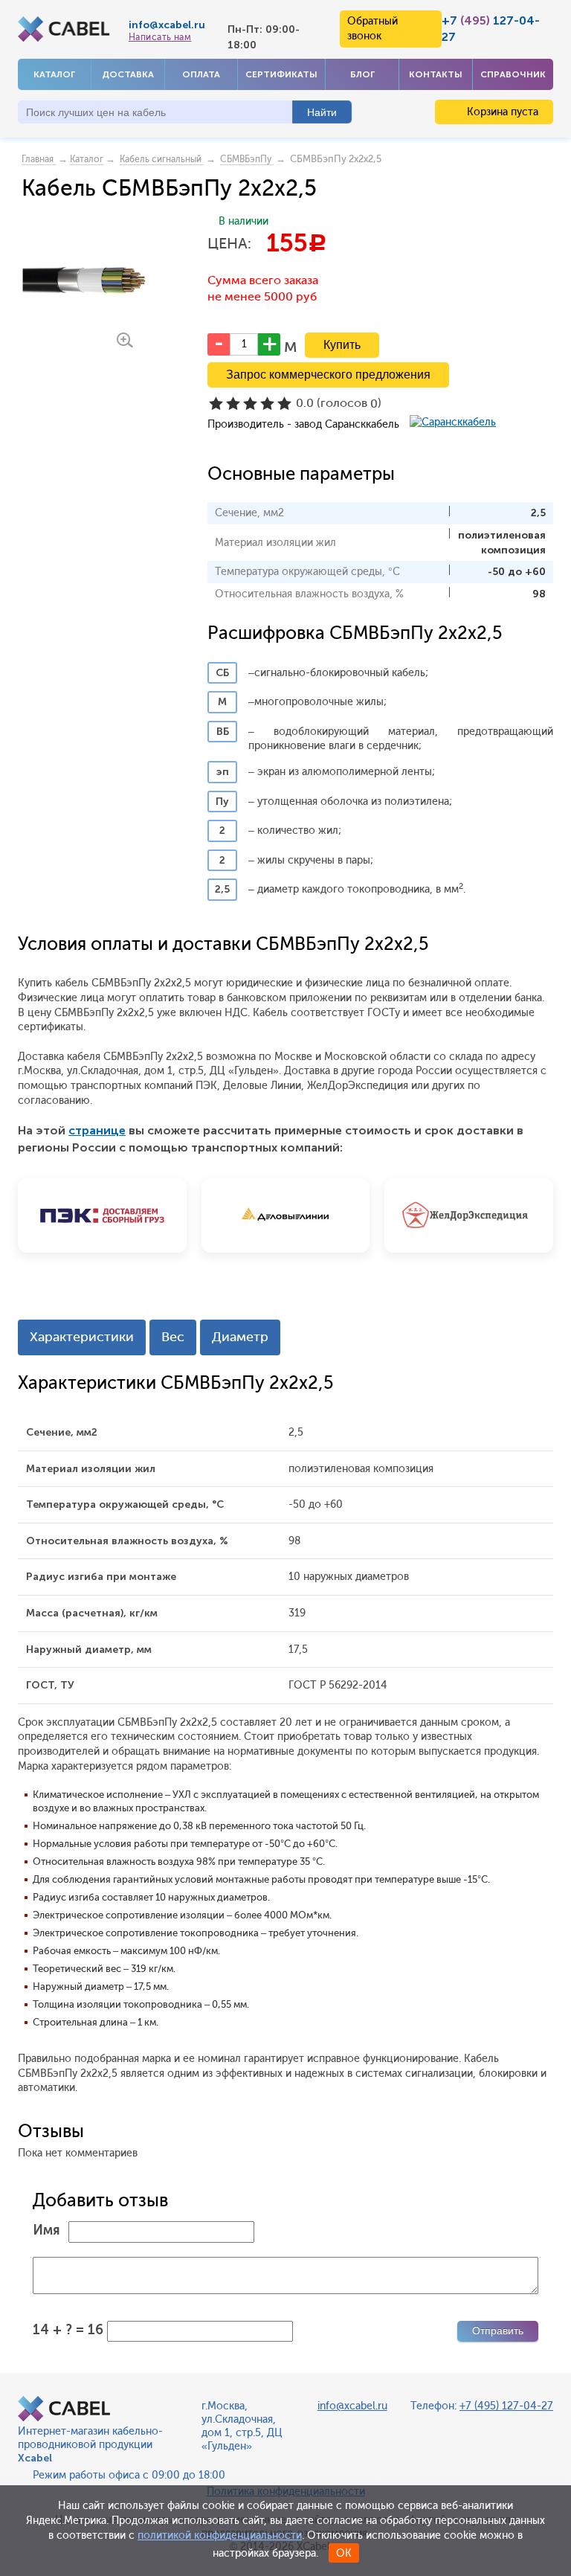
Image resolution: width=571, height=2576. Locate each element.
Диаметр (240, 1337)
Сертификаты (281, 74)
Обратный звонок (372, 29)
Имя (46, 2230)
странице (97, 1130)
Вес (173, 1337)
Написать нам (160, 37)
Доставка (128, 74)
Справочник (513, 74)
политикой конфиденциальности (220, 2535)
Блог (362, 74)
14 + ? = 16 (68, 2330)
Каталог (54, 74)
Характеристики (82, 1337)
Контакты (436, 74)
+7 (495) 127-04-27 (506, 2406)
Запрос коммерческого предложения (328, 375)
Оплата (201, 74)
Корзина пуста (501, 112)
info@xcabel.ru (167, 25)
